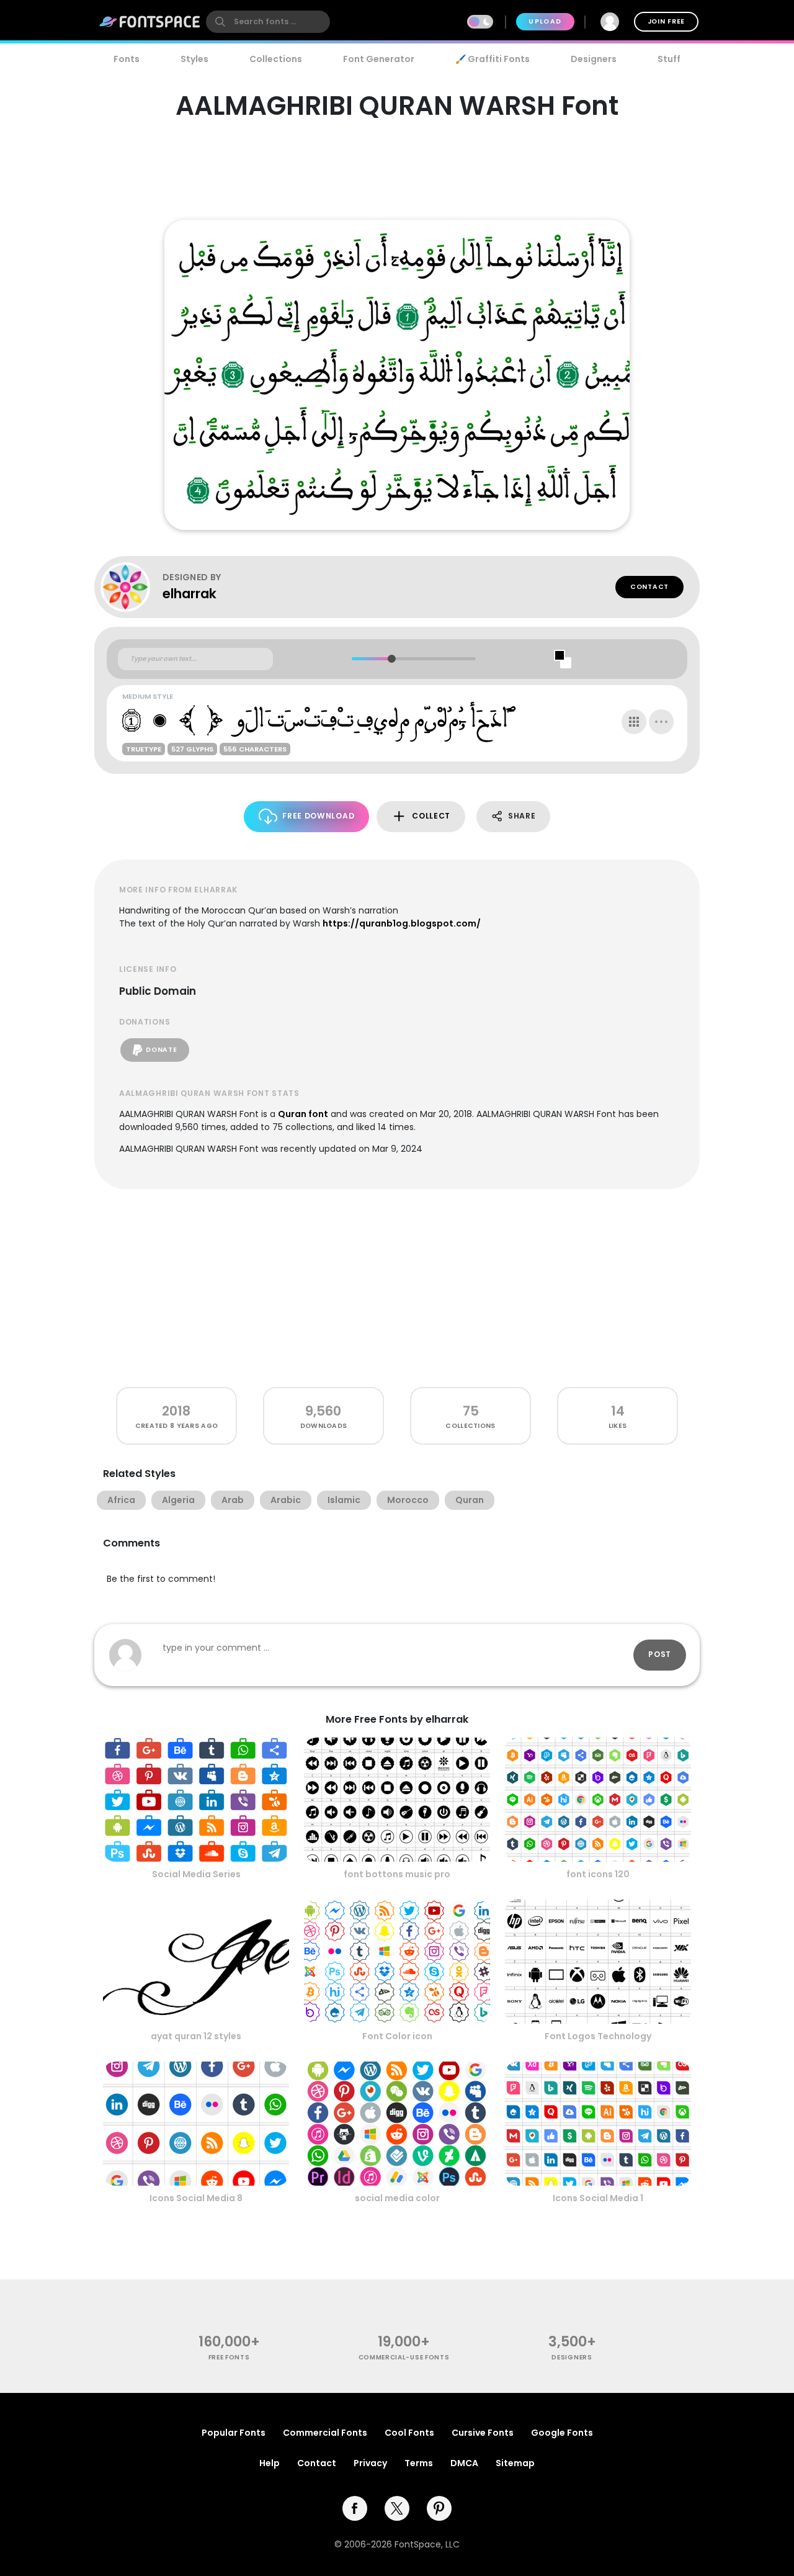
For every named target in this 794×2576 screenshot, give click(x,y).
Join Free (666, 21)
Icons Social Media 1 (598, 2198)
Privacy (370, 2463)
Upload (545, 21)
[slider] (391, 659)
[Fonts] (150, 22)
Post (660, 1654)
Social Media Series (196, 1874)
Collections (276, 59)
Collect (431, 816)
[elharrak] (132, 587)
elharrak (190, 594)
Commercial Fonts (325, 2433)
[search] (268, 22)
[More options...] (661, 722)
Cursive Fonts (483, 2433)
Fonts (127, 59)
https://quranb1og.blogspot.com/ (402, 923)
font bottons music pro (397, 1874)
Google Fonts (562, 2433)
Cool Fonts (409, 2433)
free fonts (229, 2357)
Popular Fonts (234, 2433)
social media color (397, 2198)
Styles (194, 59)
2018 (176, 1411)
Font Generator (379, 59)
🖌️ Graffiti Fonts (493, 59)
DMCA (464, 2463)
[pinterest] (439, 2508)
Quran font (303, 1114)
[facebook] (355, 2508)
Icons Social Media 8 (196, 2198)
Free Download (318, 816)
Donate (161, 1050)
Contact (649, 587)
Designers (594, 59)
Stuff (669, 59)
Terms (419, 2463)
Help (270, 2463)
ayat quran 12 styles (196, 2036)
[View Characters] (634, 722)
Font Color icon (397, 2036)
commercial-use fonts (404, 2357)
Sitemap (515, 2463)
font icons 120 (598, 1874)
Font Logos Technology (598, 2036)
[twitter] (397, 2508)
